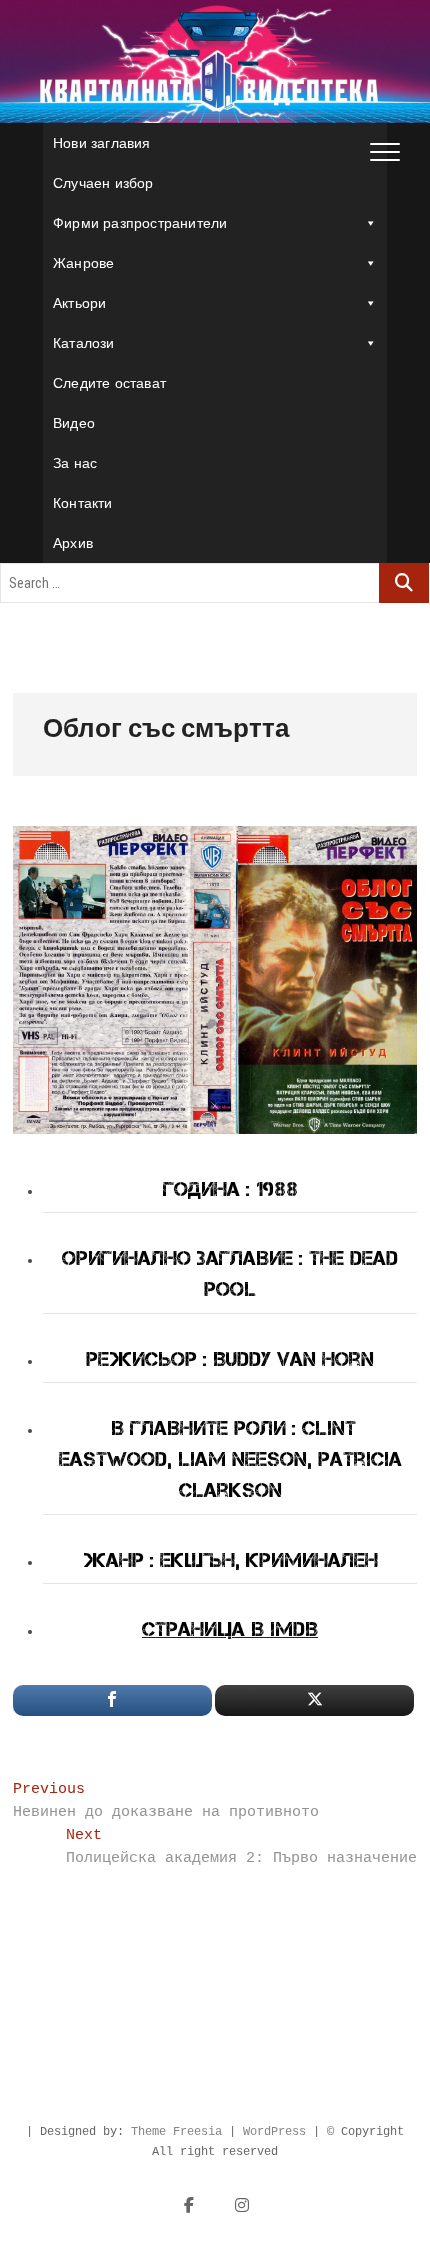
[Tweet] (314, 1700)
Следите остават (109, 383)
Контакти (83, 503)
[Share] (112, 1700)
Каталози (84, 343)
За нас (75, 463)
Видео (74, 423)
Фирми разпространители (140, 223)
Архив (73, 543)
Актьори (79, 303)
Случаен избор (103, 183)
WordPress (274, 2132)
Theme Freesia (176, 2132)
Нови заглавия (102, 143)
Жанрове (83, 263)
